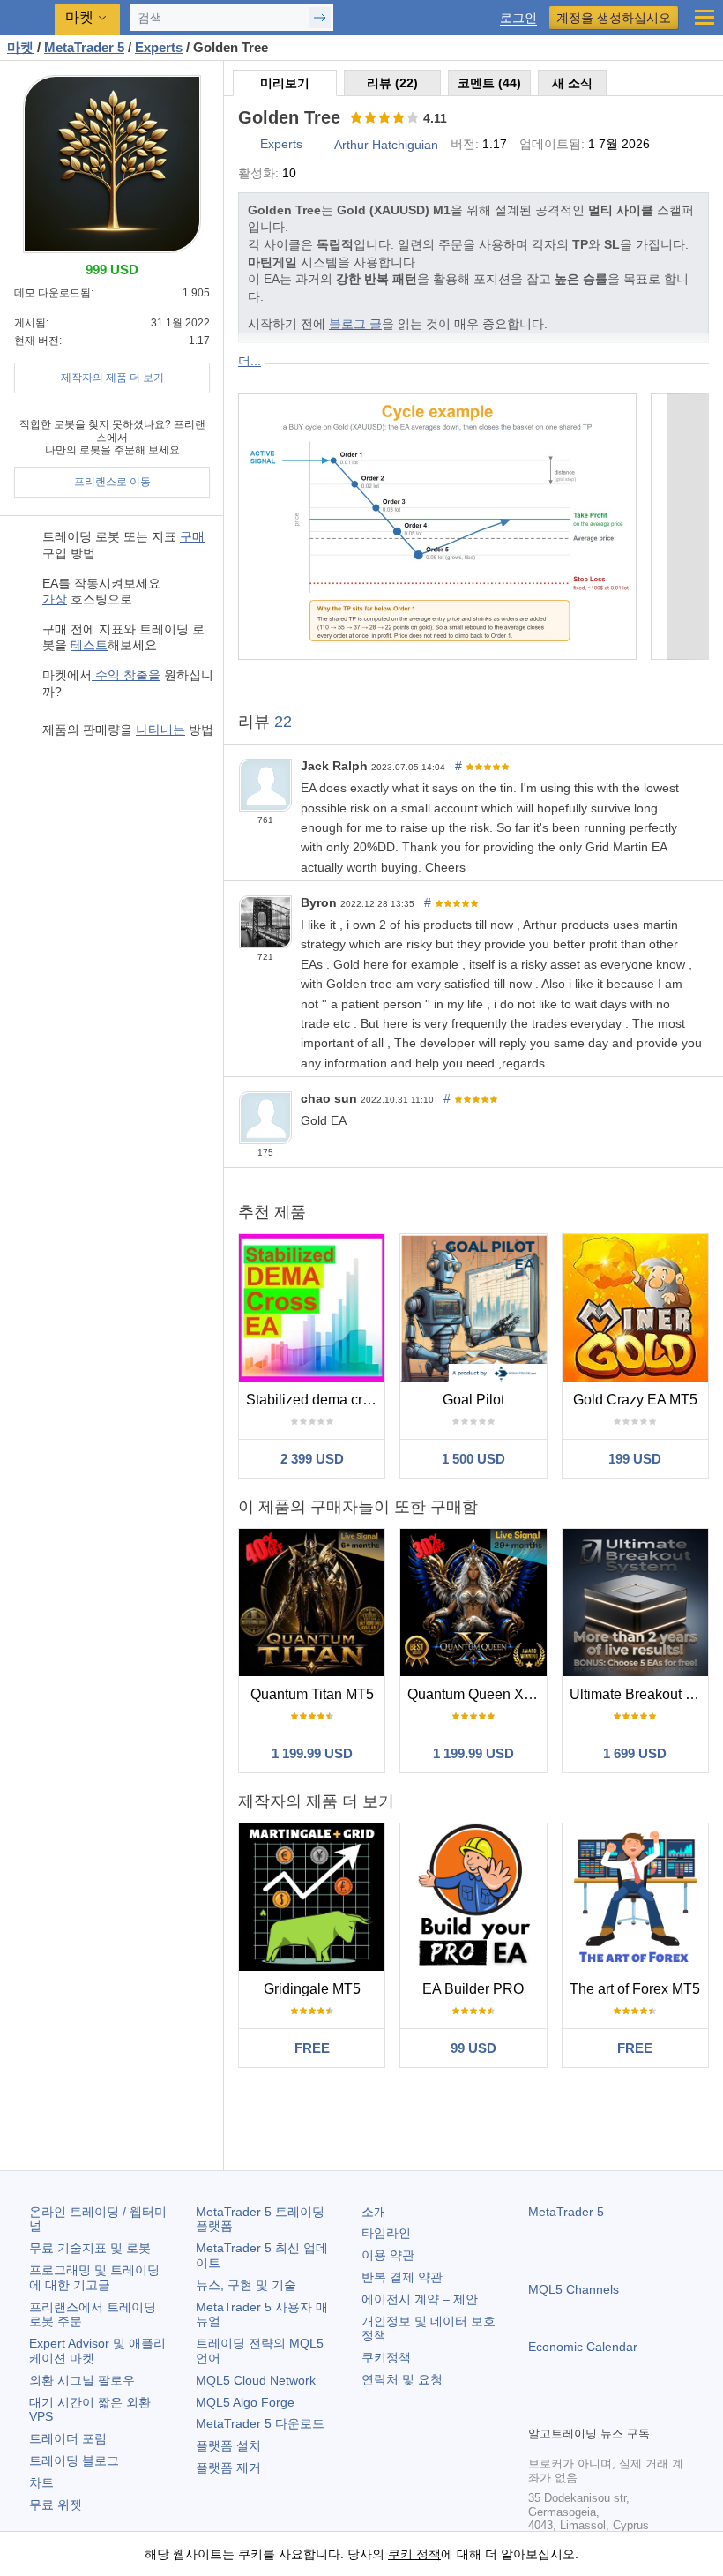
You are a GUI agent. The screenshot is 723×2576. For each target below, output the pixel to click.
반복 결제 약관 (402, 2277)
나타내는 (160, 730)
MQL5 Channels (574, 2289)
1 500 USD (473, 1459)
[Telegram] (567, 2409)
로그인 (518, 18)
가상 (55, 599)
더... (250, 361)
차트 (41, 2482)
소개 (374, 2212)
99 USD (473, 2048)
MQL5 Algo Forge (245, 2402)
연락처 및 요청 (402, 2379)
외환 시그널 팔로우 (82, 2380)
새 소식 (572, 83)
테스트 (89, 645)
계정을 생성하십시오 (614, 18)
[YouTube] (623, 2409)
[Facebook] (539, 2409)
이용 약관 (388, 2255)
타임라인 (386, 2233)
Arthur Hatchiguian (386, 145)
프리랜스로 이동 (112, 482)
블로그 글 (355, 324)
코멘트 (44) (489, 83)
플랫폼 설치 (228, 2445)
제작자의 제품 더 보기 (112, 378)
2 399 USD (312, 1459)
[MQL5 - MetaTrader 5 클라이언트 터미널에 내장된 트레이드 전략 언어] (27, 18)
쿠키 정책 (414, 2554)
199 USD (635, 1459)
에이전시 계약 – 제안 (420, 2299)
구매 (192, 536)
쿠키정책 (386, 2357)
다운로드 (260, 2423)
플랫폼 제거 (228, 2467)
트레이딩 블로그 (74, 2460)
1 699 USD (635, 1753)
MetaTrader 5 (566, 2212)
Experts (281, 144)
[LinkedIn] (652, 2409)
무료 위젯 (56, 2505)
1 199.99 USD (312, 1753)
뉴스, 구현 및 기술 (246, 2285)
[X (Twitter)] (595, 2409)
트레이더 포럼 (68, 2438)
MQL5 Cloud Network (256, 2380)
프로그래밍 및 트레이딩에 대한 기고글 (94, 2277)
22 (283, 722)
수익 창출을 (126, 675)
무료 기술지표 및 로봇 (90, 2248)
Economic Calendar (583, 2347)
